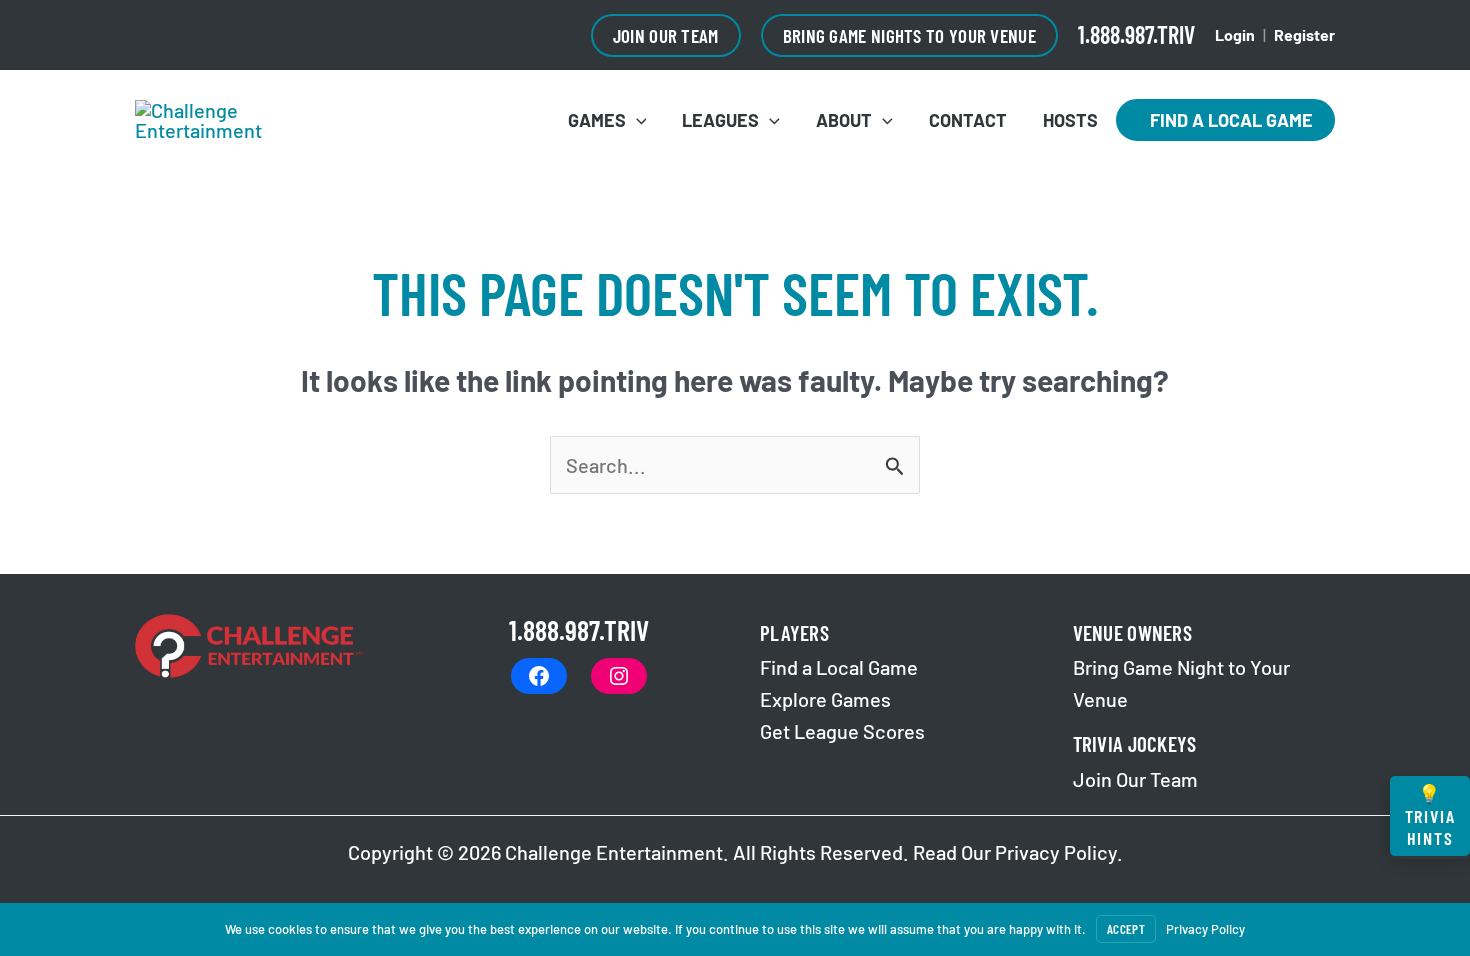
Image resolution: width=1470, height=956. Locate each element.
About (844, 120)
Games (597, 120)
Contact (968, 120)
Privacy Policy (1056, 852)
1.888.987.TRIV (1136, 34)
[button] (666, 35)
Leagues (720, 120)
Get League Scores (842, 731)
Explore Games (825, 699)
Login (1235, 34)
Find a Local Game (1225, 120)
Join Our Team (1135, 779)
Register (1304, 34)
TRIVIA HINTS (1430, 815)
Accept (1126, 929)
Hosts (1070, 120)
